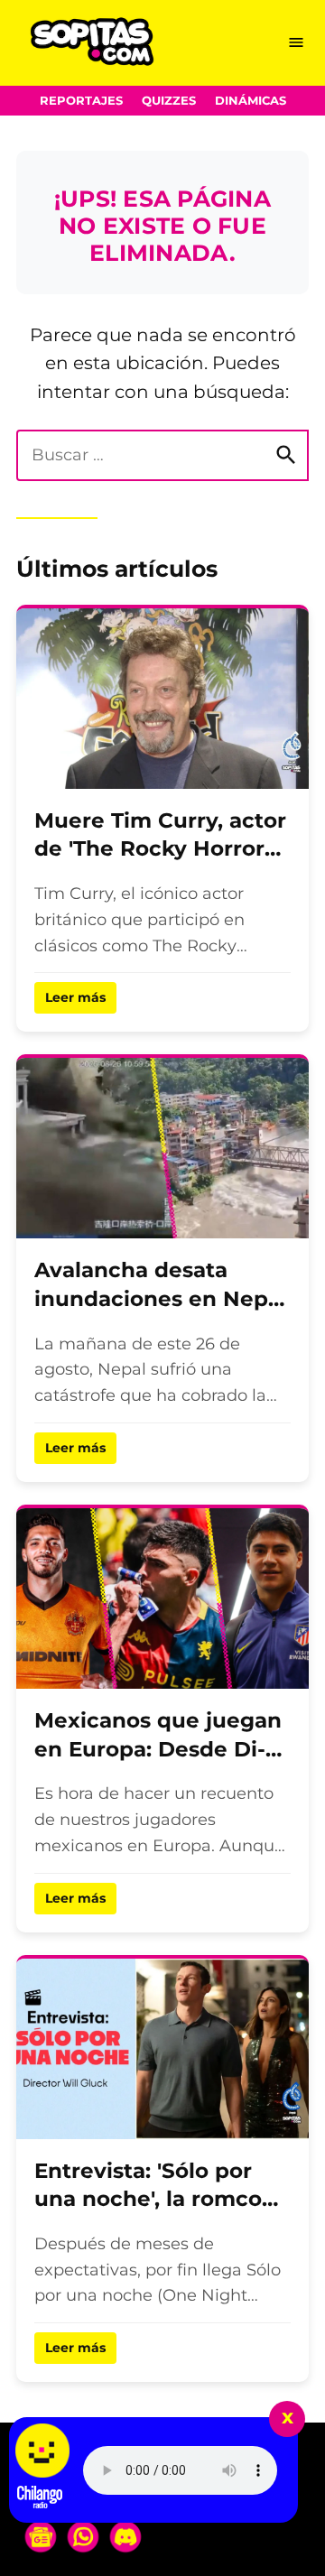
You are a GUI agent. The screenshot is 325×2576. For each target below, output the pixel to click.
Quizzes (169, 101)
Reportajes (81, 101)
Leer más (75, 997)
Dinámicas (251, 101)
